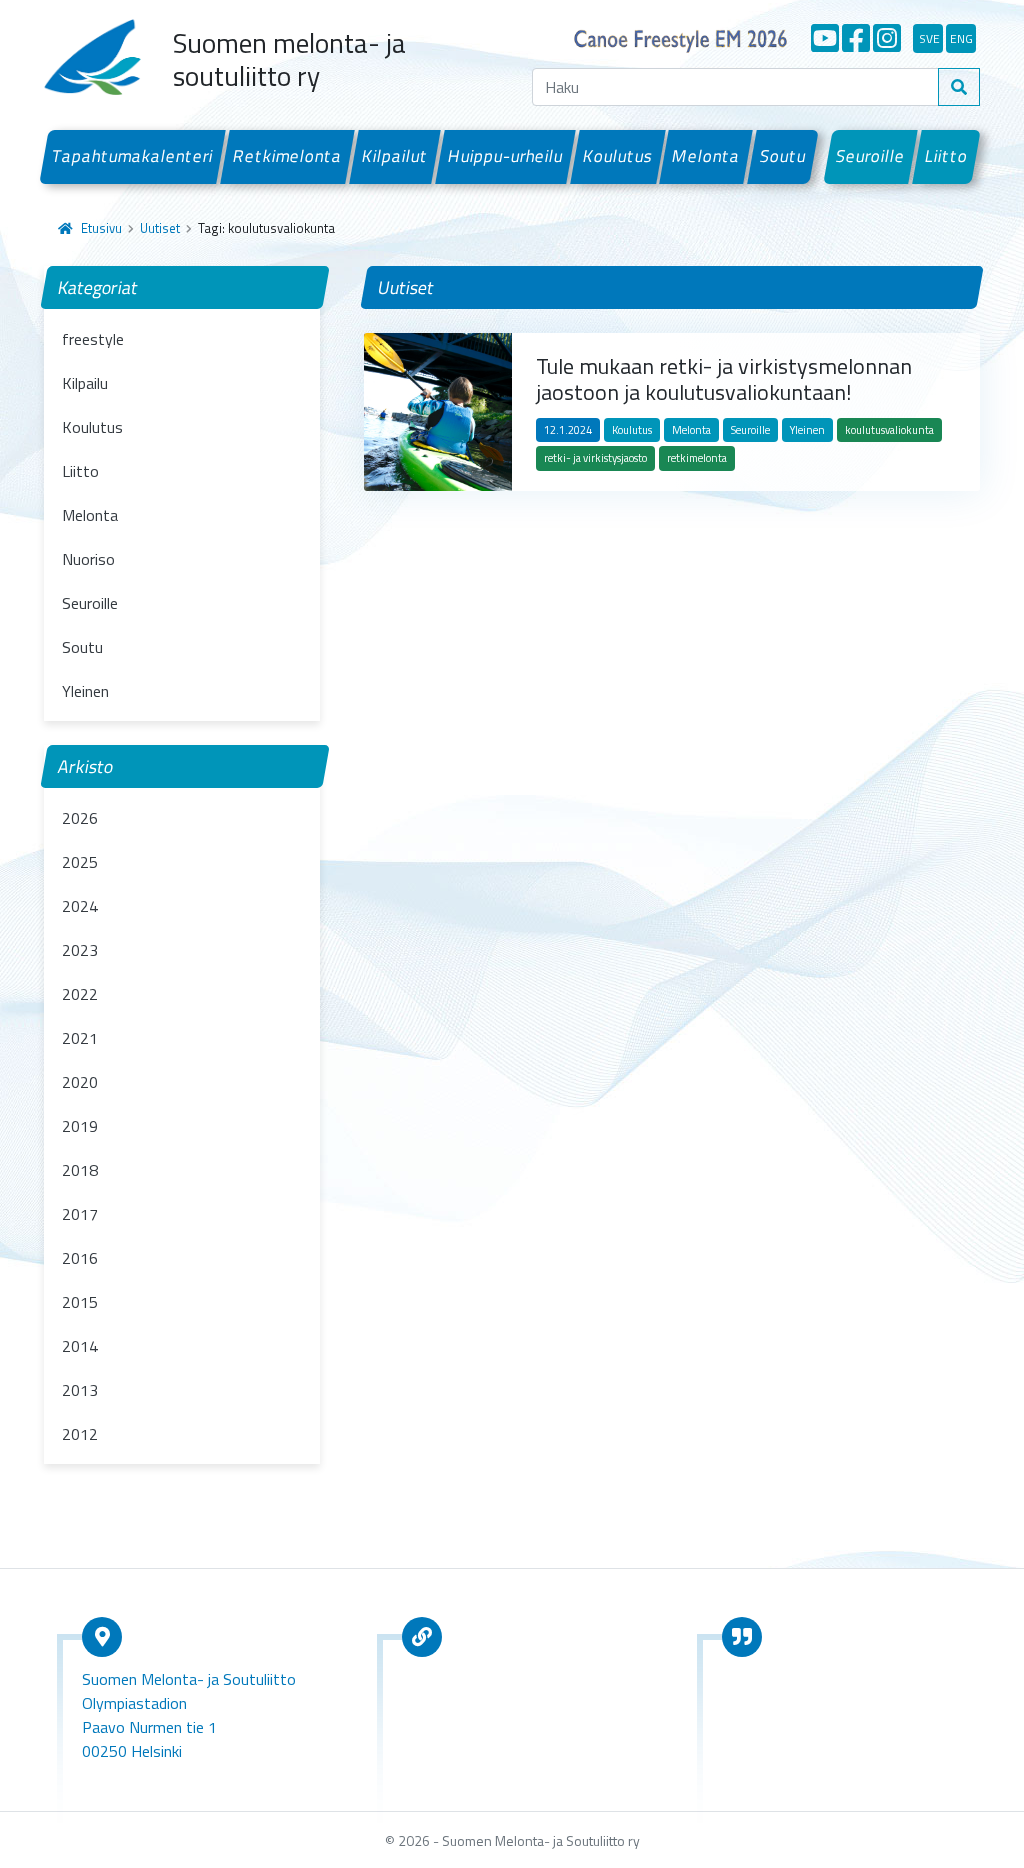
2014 (80, 1346)
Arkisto (86, 766)
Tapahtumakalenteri (133, 156)
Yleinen (85, 691)
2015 (80, 1302)
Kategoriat (98, 287)
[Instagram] (887, 38)
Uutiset (160, 228)
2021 (80, 1038)
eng (961, 38)
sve (929, 38)
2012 (80, 1434)
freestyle (93, 339)
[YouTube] (825, 38)
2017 (80, 1214)
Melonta (706, 156)
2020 (80, 1082)
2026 (80, 818)
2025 (80, 862)
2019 (80, 1126)
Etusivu (101, 228)
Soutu (783, 156)
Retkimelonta (288, 156)
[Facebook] (856, 38)
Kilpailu (85, 383)
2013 (80, 1390)
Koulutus (617, 156)
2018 (80, 1170)
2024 (80, 906)
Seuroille (871, 156)
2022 (80, 994)
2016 (80, 1258)
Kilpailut (395, 156)
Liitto (947, 156)
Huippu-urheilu (505, 156)
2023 (80, 950)
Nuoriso (88, 559)
